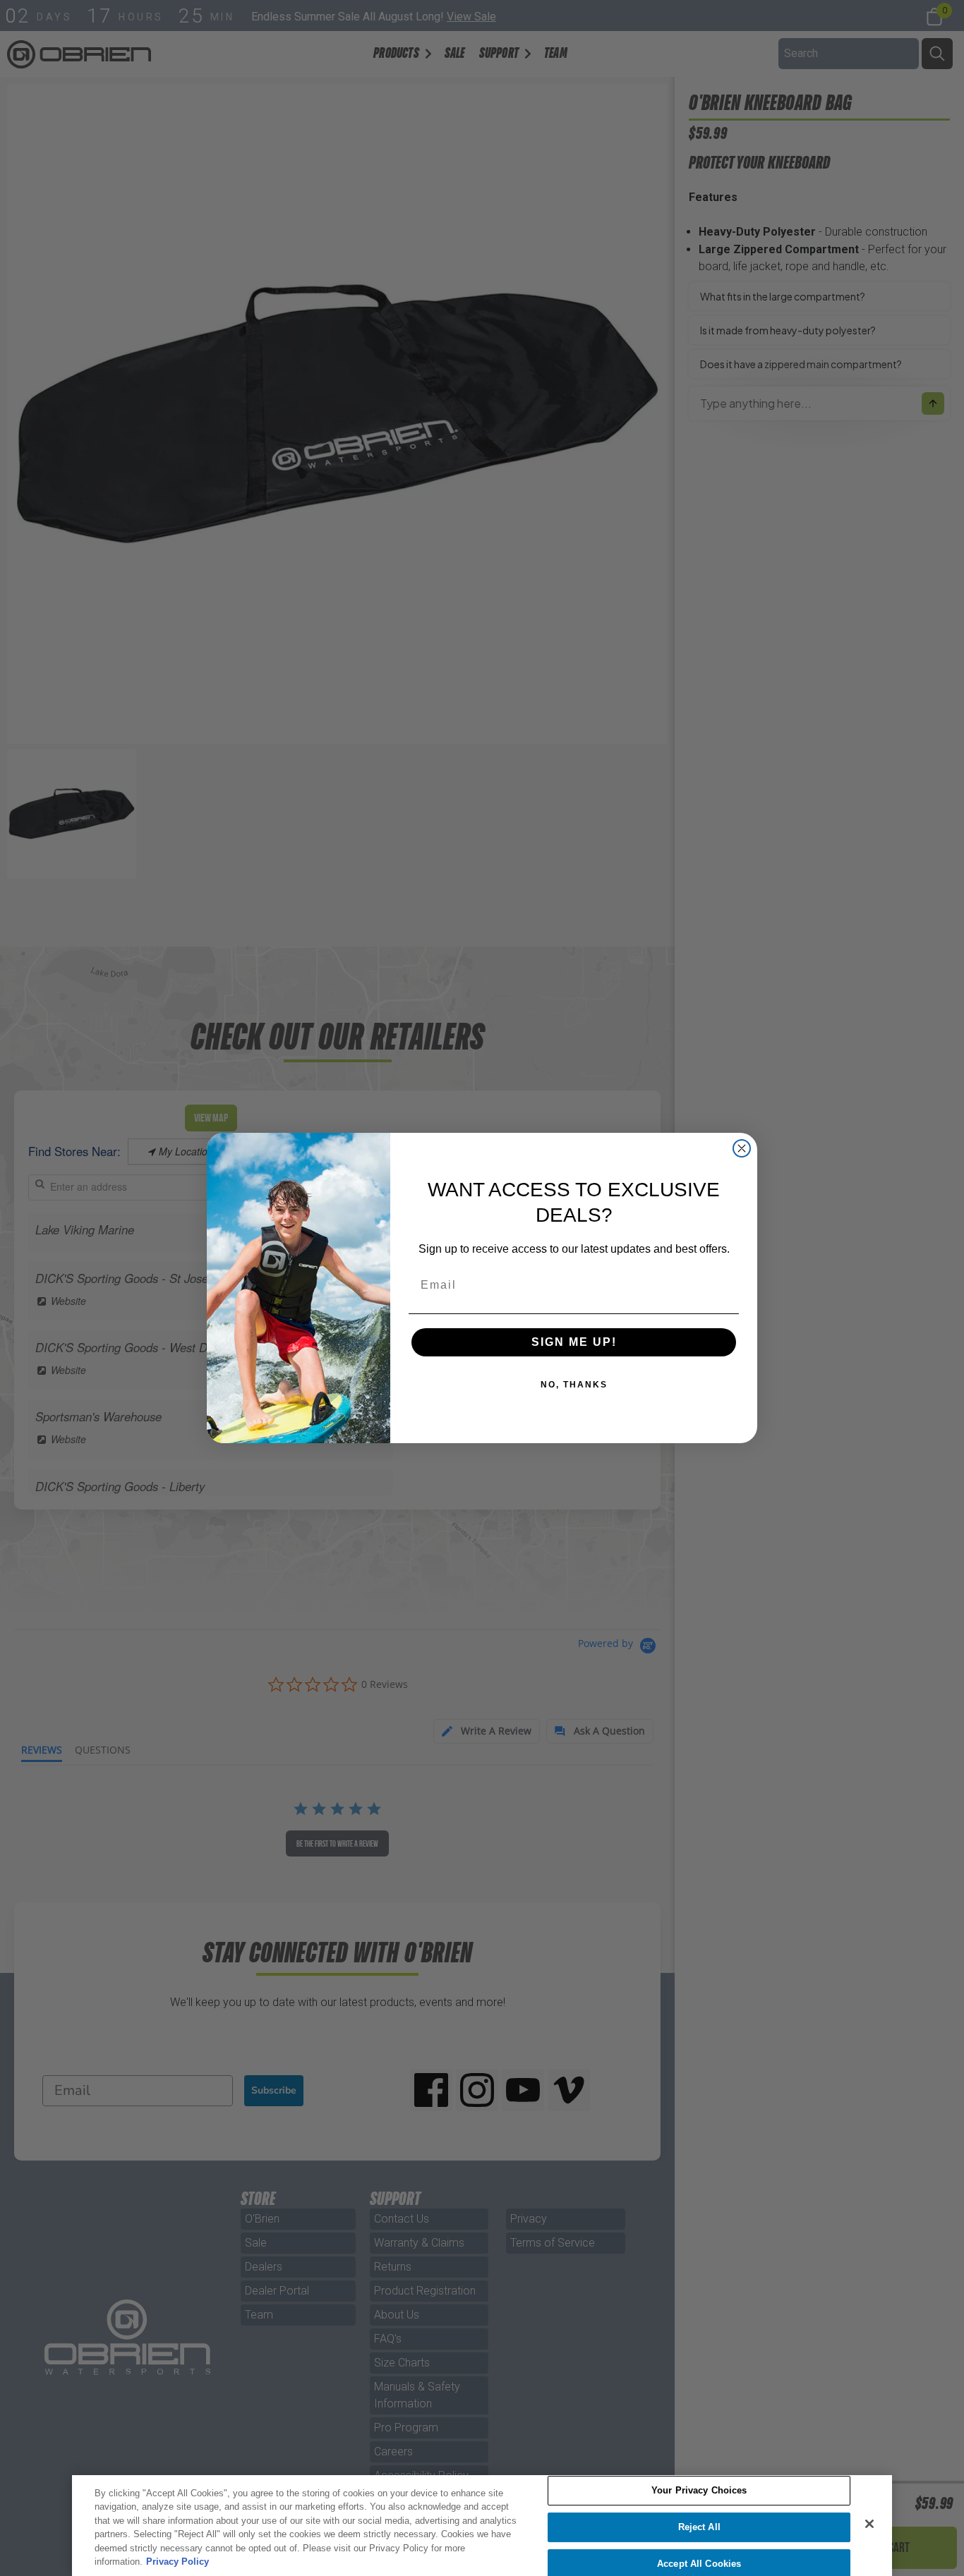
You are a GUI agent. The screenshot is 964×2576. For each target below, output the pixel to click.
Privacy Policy (177, 2562)
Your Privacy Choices (699, 2491)
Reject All (699, 2527)
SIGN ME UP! (574, 1342)
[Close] (869, 2524)
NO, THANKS (574, 1385)
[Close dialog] (742, 1148)
